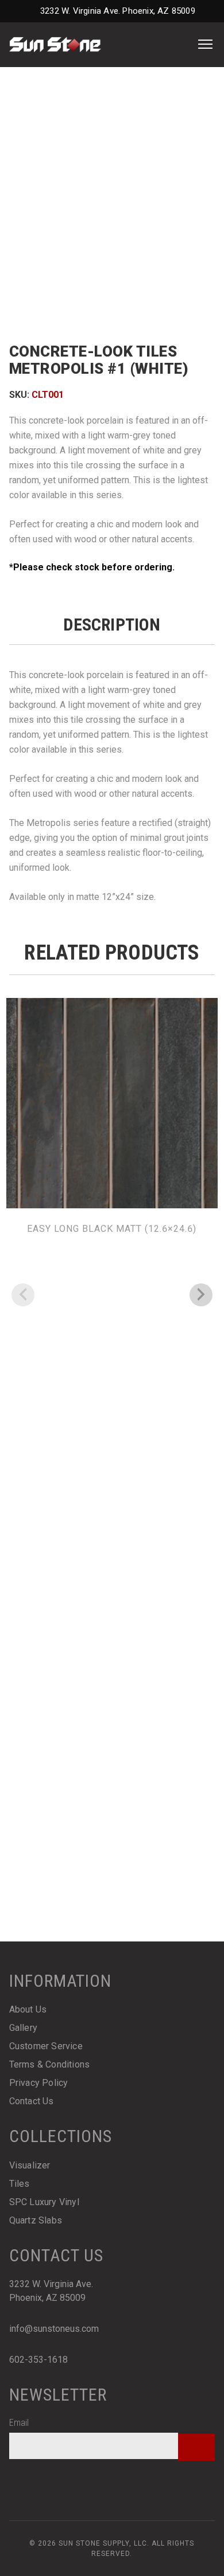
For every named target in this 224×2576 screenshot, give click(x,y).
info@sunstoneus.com (54, 2329)
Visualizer (30, 2165)
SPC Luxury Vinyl (44, 2202)
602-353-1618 (38, 2360)
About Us (28, 2009)
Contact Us (32, 2101)
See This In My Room (112, 310)
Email (19, 2423)
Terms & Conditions (50, 2064)
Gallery (23, 2028)
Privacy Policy (39, 2083)
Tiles (20, 2184)
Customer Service (46, 2046)
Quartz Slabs (36, 2220)
